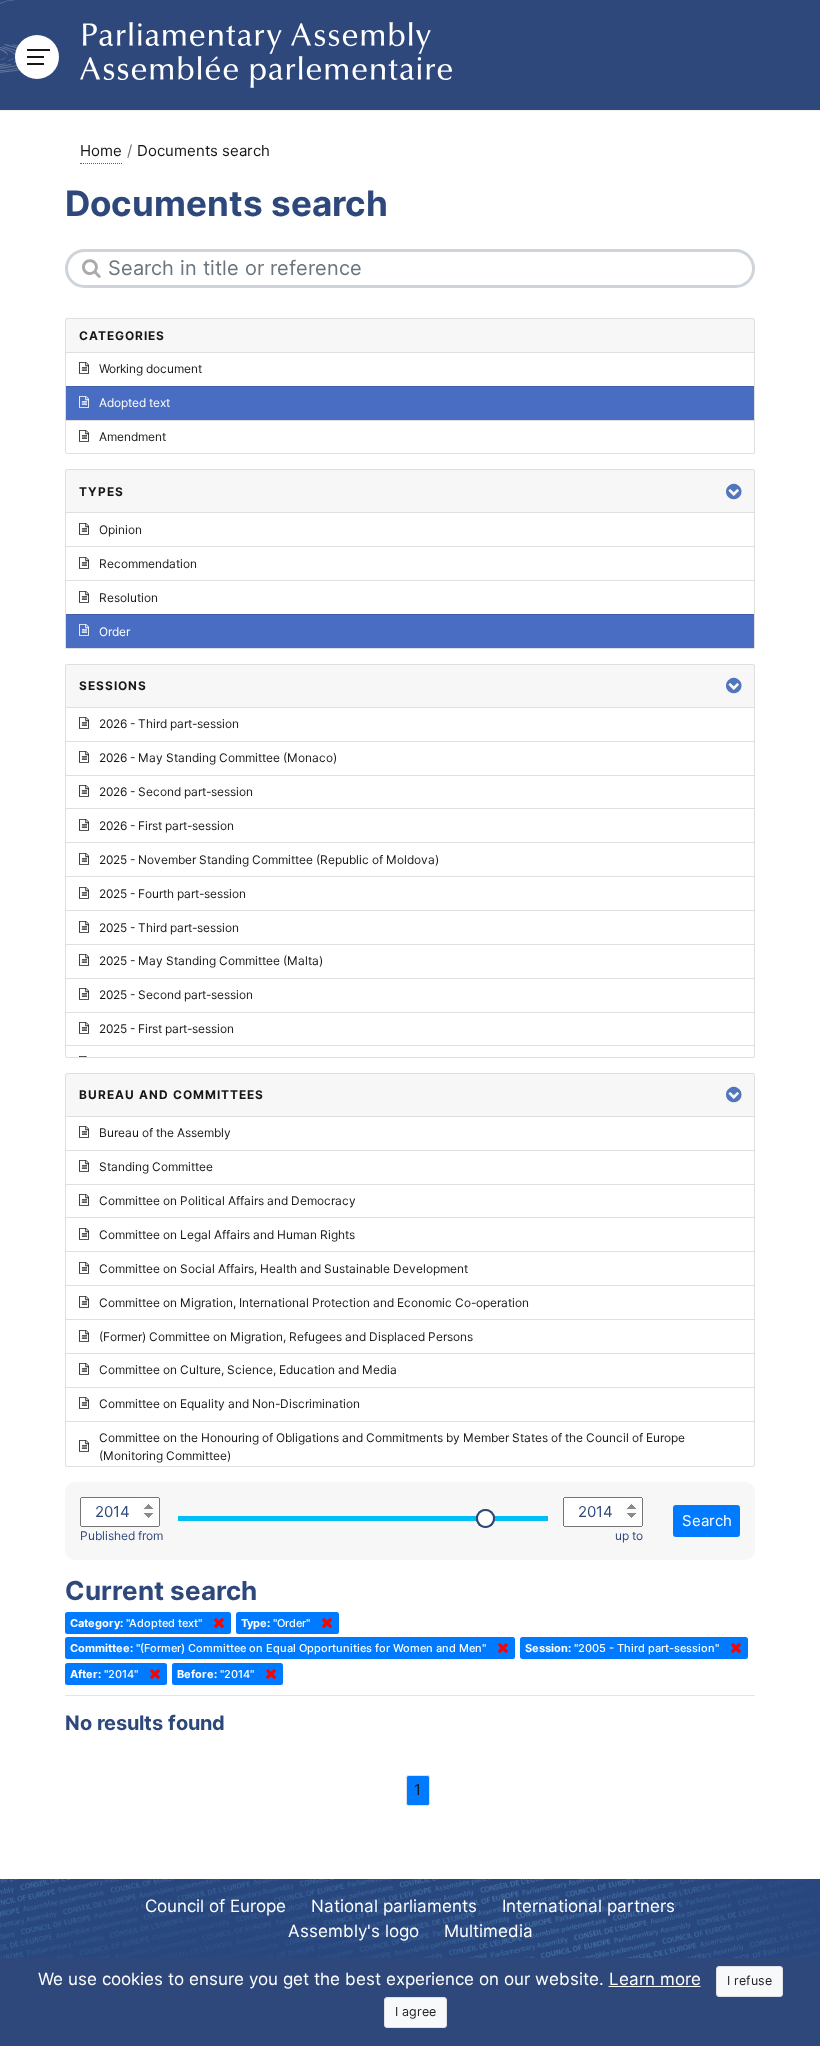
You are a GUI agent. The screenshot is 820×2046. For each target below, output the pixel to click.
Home (101, 150)
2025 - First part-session (166, 1028)
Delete (215, 1623)
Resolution (128, 597)
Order (114, 631)
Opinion (120, 529)
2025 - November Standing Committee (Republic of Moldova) (269, 859)
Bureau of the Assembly (165, 1132)
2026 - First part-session (166, 825)
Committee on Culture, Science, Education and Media (248, 1369)
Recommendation (148, 563)
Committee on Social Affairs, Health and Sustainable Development (283, 1268)
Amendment (132, 436)
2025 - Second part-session (176, 994)
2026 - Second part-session (176, 791)
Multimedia (488, 1931)
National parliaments (394, 1906)
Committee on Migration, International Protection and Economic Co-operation (314, 1302)
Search (707, 1520)
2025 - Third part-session (169, 927)
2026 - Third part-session (169, 723)
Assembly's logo (353, 1931)
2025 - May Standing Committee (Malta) (211, 960)
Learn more (655, 1979)
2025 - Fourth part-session (172, 893)
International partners (588, 1906)
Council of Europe (215, 1906)
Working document (150, 368)
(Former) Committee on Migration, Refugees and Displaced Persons (286, 1336)
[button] (734, 491)
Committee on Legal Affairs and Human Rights (227, 1234)
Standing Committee (156, 1166)
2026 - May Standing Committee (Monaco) (218, 757)
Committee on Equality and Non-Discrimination (229, 1403)
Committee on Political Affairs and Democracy (227, 1200)
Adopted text (134, 402)
